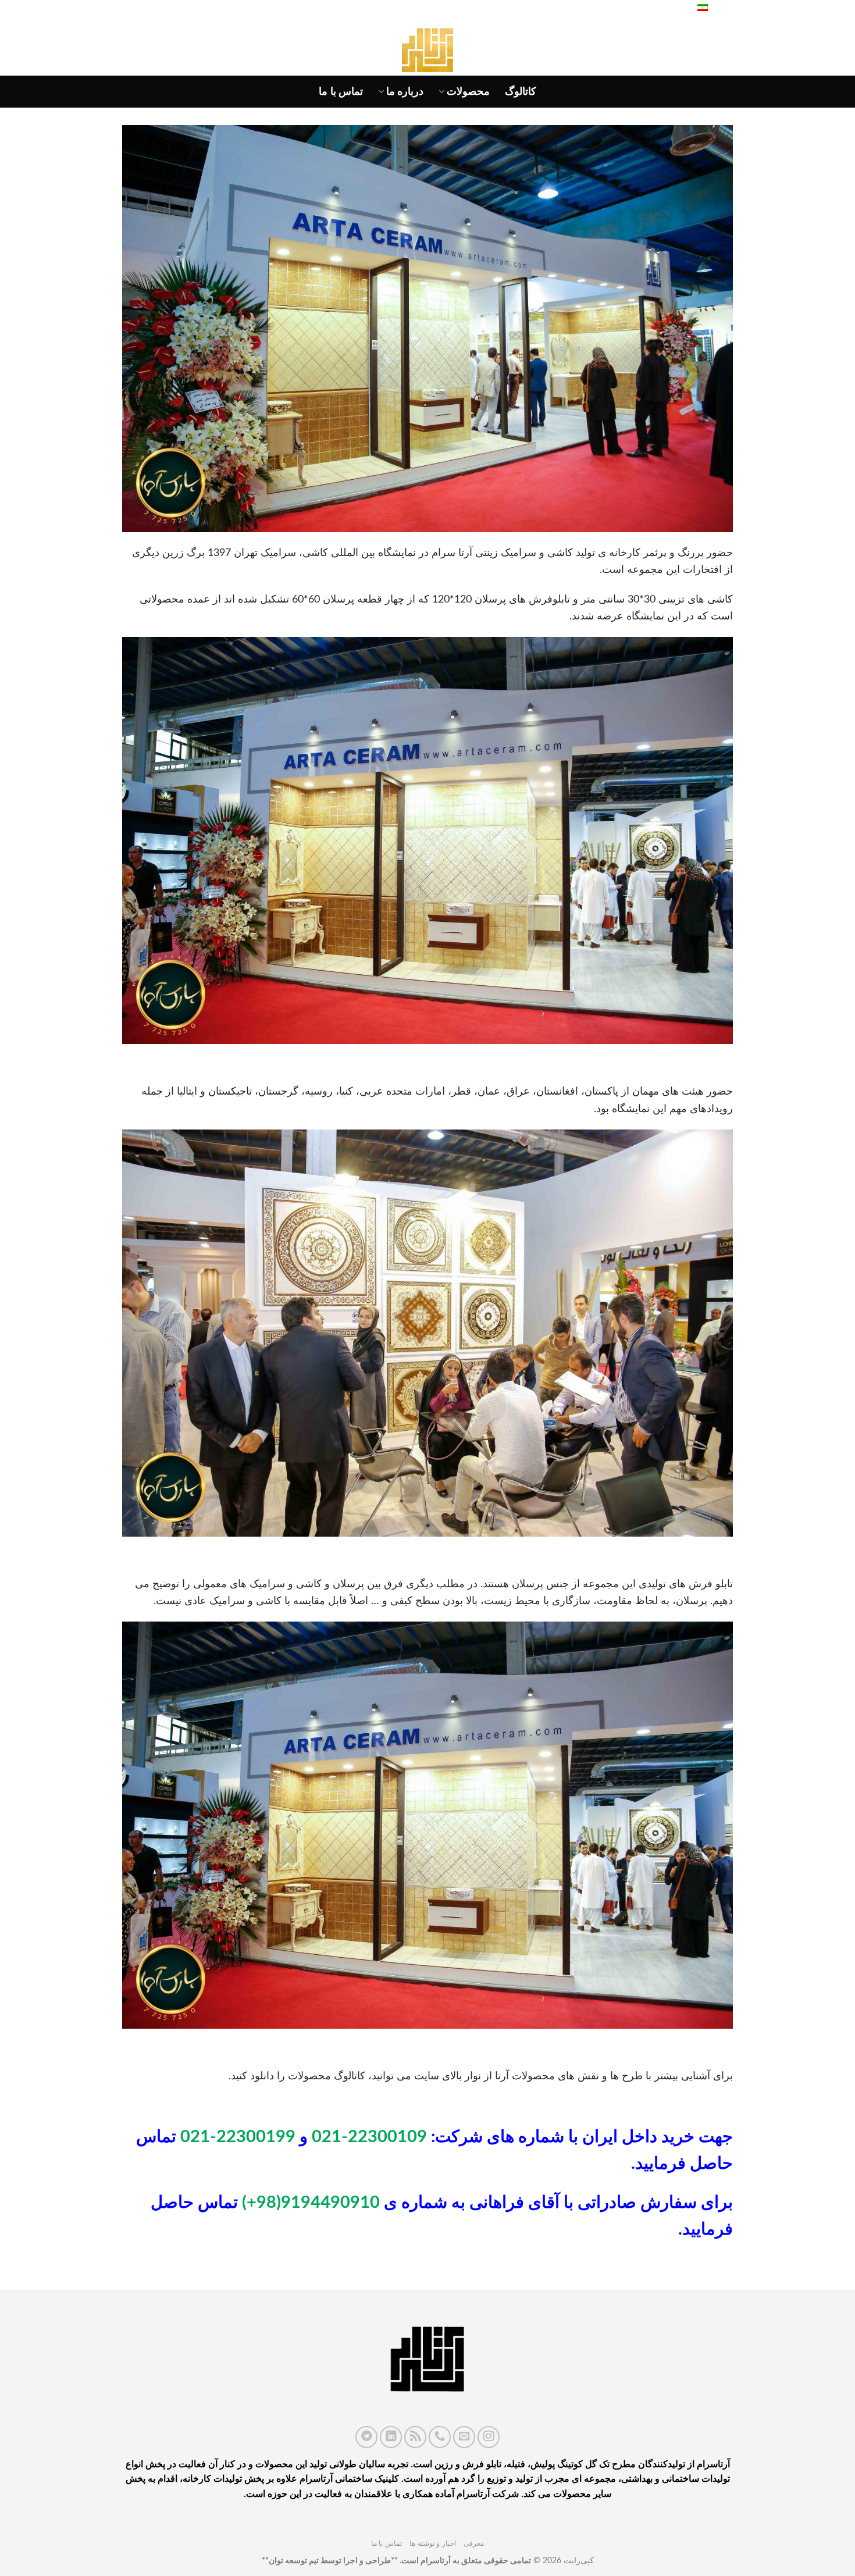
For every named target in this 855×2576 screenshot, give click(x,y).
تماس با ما (341, 92)
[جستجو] (675, 9)
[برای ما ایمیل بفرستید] (464, 2437)
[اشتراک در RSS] (415, 2437)
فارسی (722, 9)
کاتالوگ (521, 92)
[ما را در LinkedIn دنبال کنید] (391, 2437)
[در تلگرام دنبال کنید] (366, 2437)
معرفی (474, 2543)
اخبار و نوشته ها (433, 2543)
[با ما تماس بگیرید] (440, 2437)
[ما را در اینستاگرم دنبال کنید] (489, 2437)
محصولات (468, 92)
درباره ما (405, 92)
